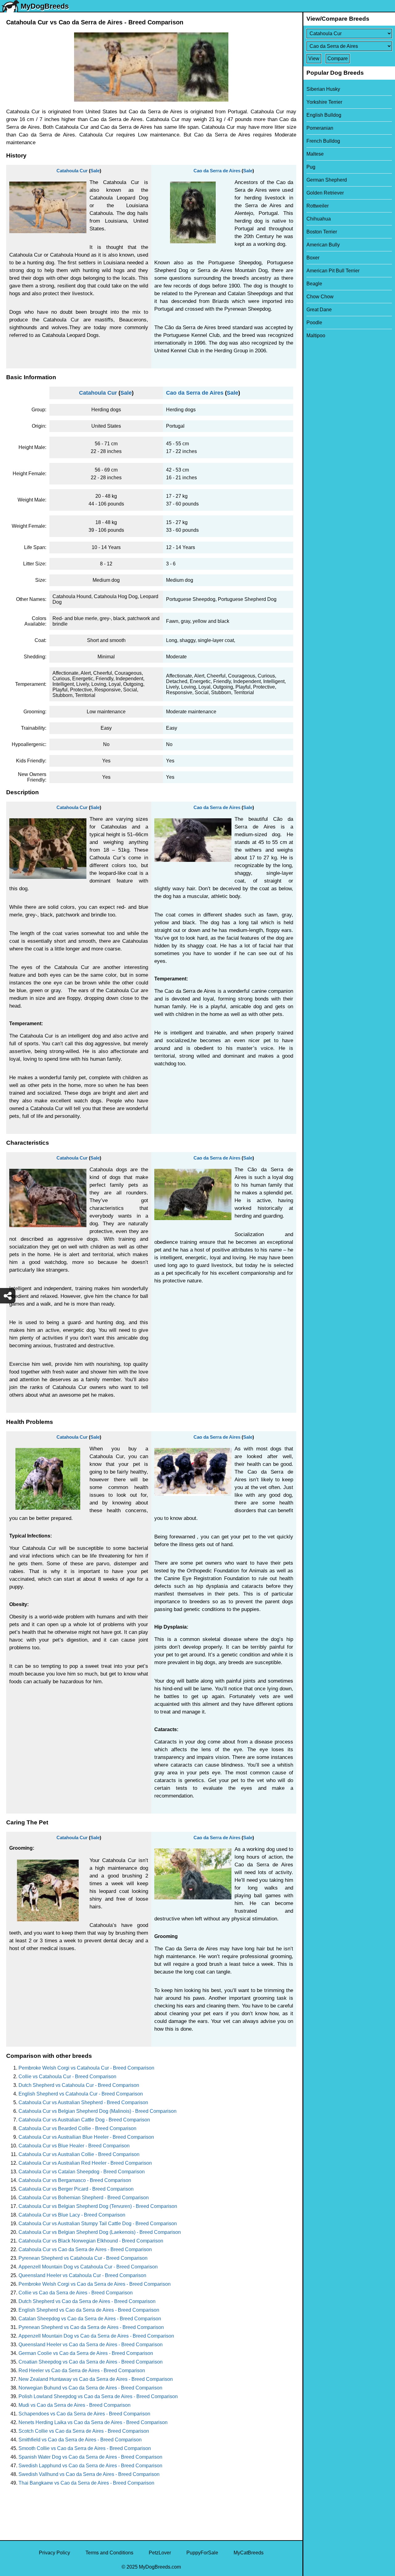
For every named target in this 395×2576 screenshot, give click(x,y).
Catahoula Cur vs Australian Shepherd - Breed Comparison (83, 2102)
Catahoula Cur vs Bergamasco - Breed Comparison (75, 2180)
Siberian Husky (323, 89)
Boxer (313, 258)
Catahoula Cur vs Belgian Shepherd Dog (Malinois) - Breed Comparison (98, 2111)
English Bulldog (324, 115)
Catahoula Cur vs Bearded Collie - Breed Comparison (77, 2128)
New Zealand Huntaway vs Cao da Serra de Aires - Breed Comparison (96, 2379)
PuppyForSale (202, 2553)
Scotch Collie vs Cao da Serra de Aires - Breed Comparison (84, 2431)
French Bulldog (323, 141)
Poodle (314, 323)
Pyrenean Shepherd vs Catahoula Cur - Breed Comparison (83, 2258)
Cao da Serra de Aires (217, 171)
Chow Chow (320, 297)
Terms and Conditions (109, 2553)
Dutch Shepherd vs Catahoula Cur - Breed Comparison (79, 2085)
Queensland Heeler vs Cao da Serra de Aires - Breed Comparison (91, 2345)
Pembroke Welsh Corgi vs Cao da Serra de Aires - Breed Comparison (95, 2284)
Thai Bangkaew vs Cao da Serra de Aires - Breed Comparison (86, 2483)
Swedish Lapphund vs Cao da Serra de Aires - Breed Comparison (90, 2466)
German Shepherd (327, 180)
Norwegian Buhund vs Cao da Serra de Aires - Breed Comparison (90, 2388)
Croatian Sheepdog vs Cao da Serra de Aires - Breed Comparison (91, 2362)
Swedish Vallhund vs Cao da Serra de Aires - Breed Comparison (89, 2474)
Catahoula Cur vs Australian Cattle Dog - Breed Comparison (84, 2120)
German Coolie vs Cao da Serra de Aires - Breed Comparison (86, 2353)
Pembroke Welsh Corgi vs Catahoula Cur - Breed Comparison (86, 2068)
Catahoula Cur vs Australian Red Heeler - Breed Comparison (85, 2163)
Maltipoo (316, 336)
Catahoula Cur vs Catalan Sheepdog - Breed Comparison (82, 2172)
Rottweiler (318, 206)
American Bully (323, 245)
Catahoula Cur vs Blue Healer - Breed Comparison (74, 2146)
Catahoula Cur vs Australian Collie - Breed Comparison (79, 2154)
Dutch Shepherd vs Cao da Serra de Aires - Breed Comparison (87, 2301)
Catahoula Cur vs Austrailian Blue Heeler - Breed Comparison (86, 2137)
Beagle (314, 284)
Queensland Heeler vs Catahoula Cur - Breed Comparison (82, 2275)
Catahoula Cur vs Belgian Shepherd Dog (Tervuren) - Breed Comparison (98, 2206)
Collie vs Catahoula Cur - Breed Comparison (67, 2077)
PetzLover (160, 2553)
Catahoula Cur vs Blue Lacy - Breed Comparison (72, 2215)
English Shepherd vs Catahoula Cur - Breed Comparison (81, 2094)
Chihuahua (319, 219)
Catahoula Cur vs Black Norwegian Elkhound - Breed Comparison (91, 2241)
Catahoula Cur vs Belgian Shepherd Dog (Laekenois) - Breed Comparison (100, 2232)
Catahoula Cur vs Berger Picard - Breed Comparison (76, 2189)
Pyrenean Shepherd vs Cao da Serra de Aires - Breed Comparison (91, 2327)
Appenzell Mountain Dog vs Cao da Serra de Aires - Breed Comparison (96, 2336)
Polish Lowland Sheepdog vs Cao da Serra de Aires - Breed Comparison (98, 2396)
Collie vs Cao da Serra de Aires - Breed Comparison (76, 2293)
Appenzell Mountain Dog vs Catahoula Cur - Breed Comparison (88, 2267)
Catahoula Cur (72, 171)
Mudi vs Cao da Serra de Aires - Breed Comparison (75, 2405)
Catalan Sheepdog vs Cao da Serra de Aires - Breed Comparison (90, 2319)
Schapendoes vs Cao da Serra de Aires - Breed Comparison (84, 2414)
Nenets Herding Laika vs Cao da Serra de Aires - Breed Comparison (93, 2422)
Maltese (315, 154)
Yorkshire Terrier (324, 102)
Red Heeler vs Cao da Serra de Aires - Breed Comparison (82, 2370)
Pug (311, 167)
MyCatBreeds (249, 2553)
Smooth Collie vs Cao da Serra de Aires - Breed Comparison (85, 2448)
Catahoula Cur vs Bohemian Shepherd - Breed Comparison (84, 2198)
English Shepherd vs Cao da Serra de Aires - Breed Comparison (89, 2310)
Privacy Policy (54, 2553)
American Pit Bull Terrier (333, 271)
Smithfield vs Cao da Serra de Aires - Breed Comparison (80, 2440)
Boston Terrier (322, 232)
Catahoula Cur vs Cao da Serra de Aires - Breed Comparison (85, 2249)
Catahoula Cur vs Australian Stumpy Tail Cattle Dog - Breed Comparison (98, 2224)
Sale (95, 171)
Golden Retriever (325, 193)
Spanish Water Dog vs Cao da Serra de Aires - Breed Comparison (90, 2457)
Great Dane (319, 310)
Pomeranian (320, 128)
